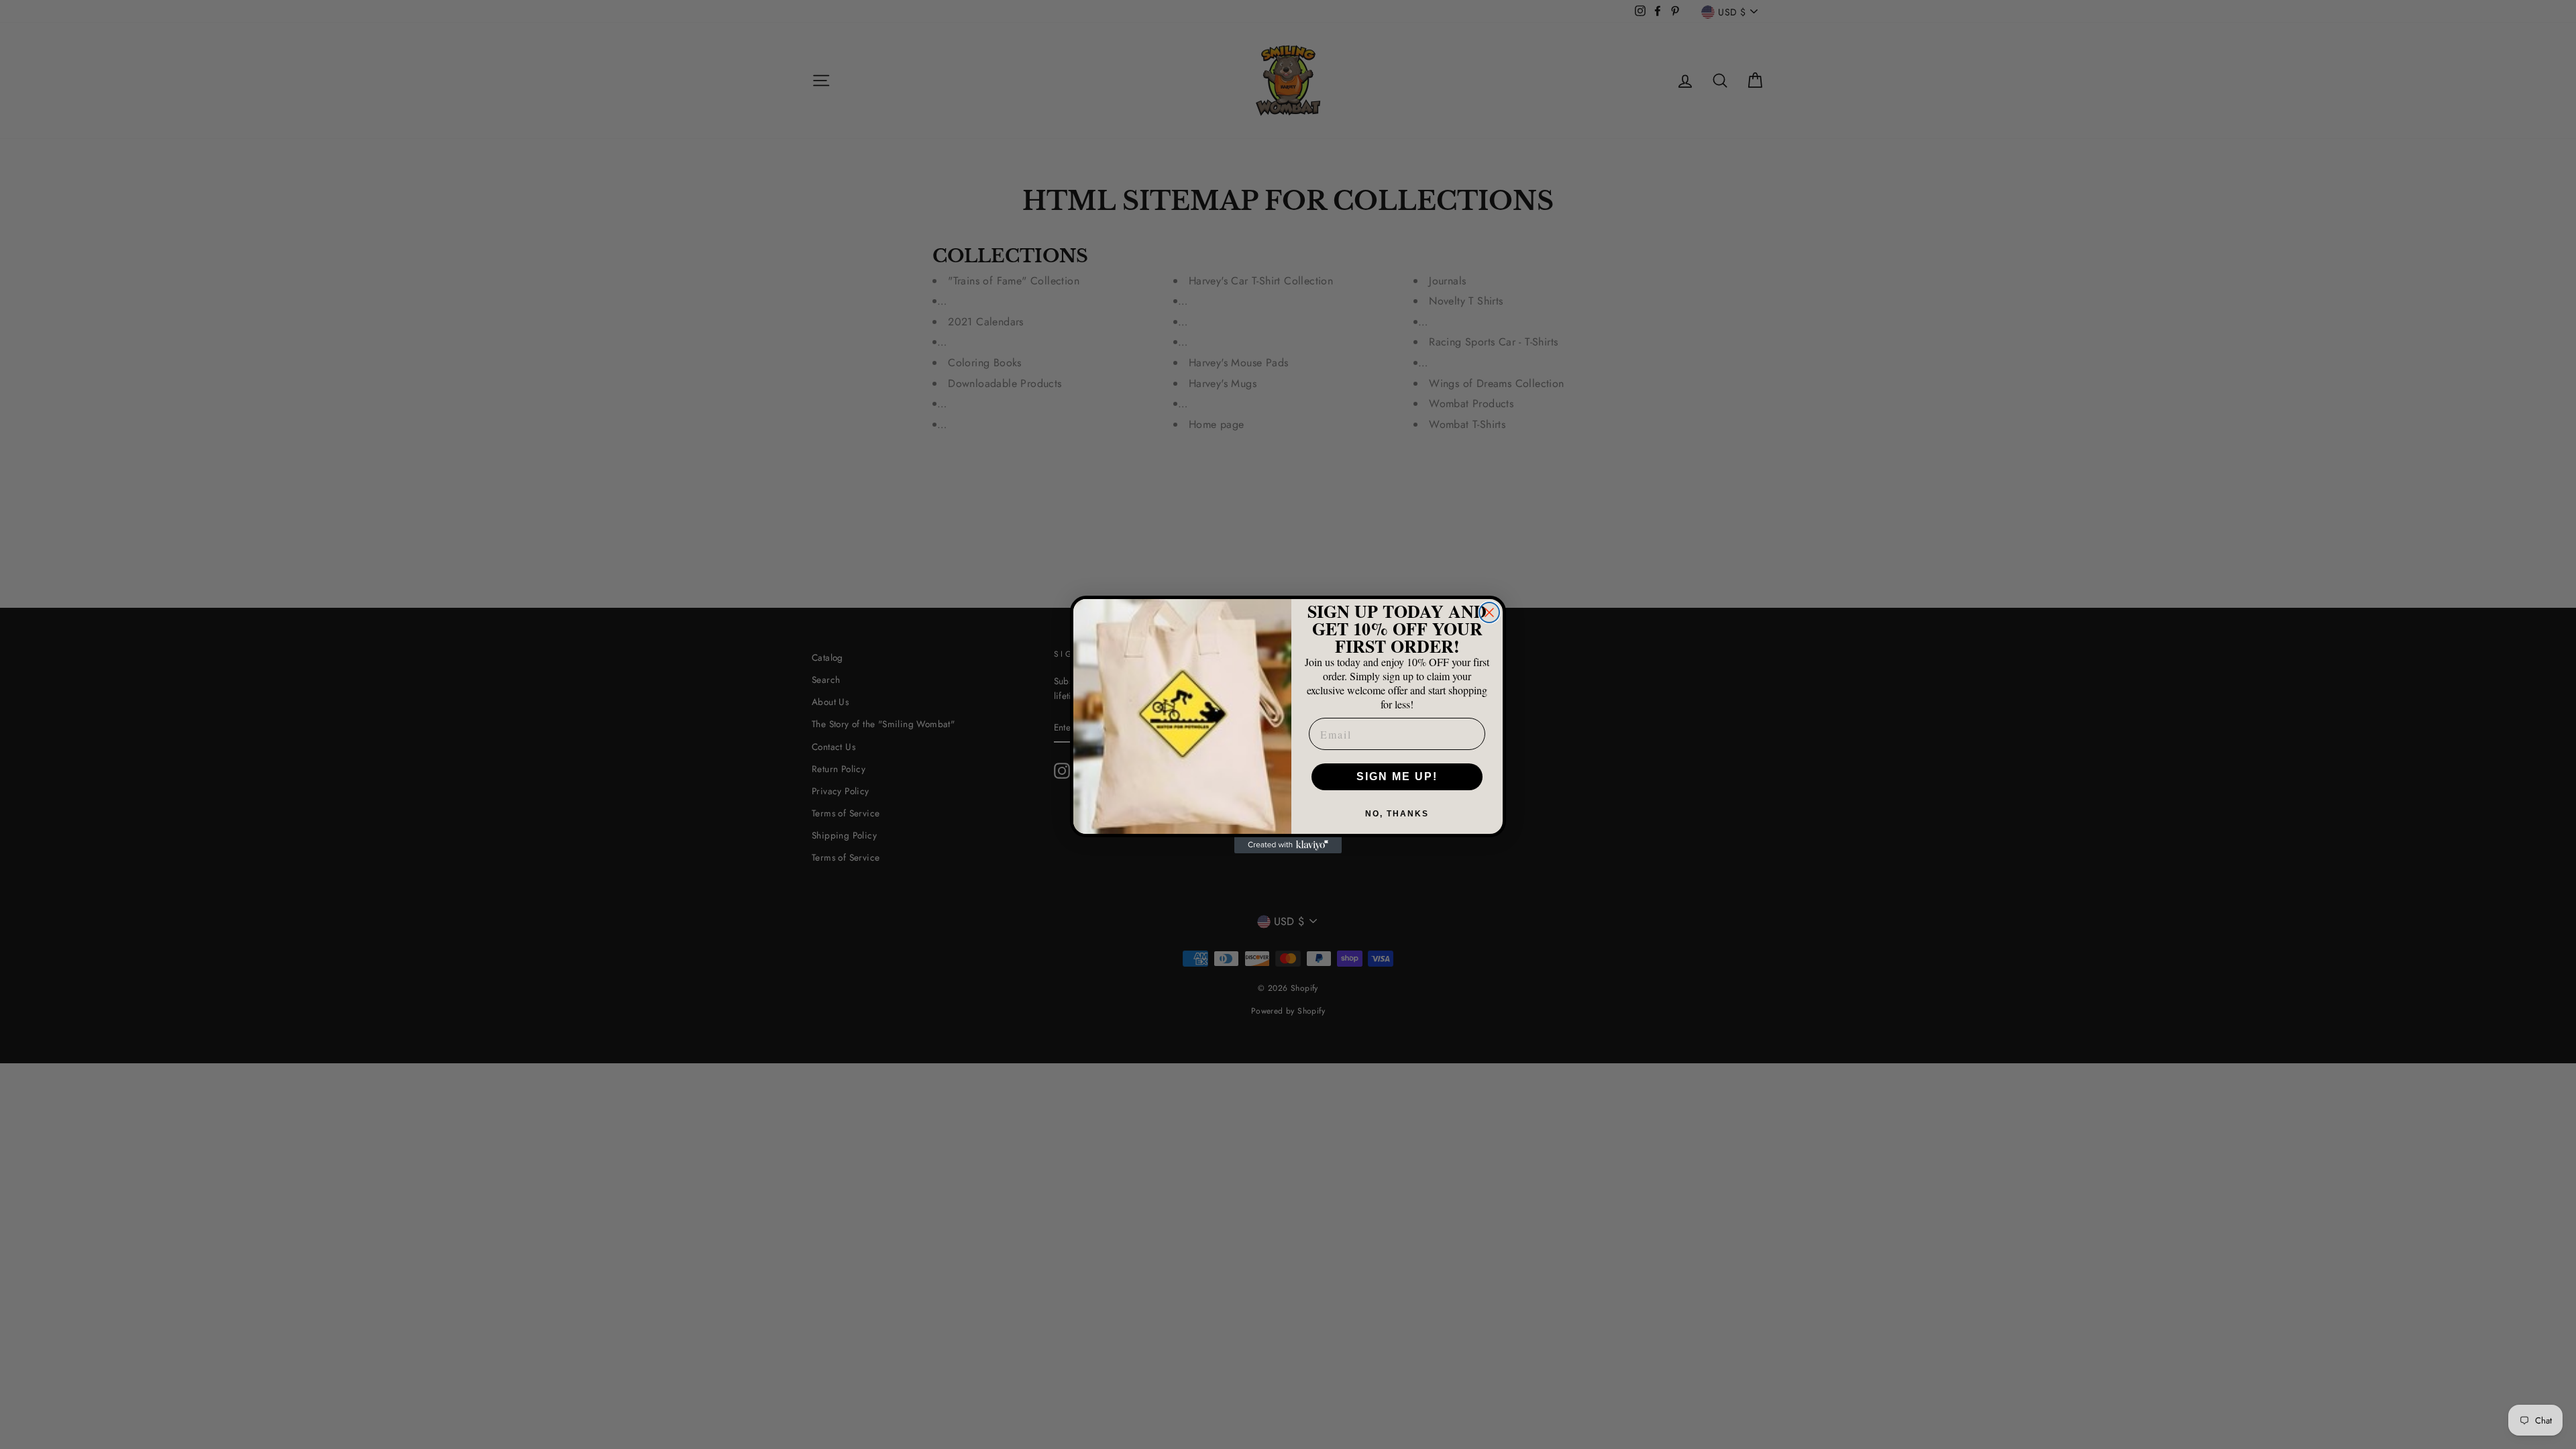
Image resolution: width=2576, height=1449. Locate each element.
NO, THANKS (1397, 814)
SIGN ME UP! (1397, 776)
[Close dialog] (1489, 612)
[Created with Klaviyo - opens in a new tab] (1288, 845)
